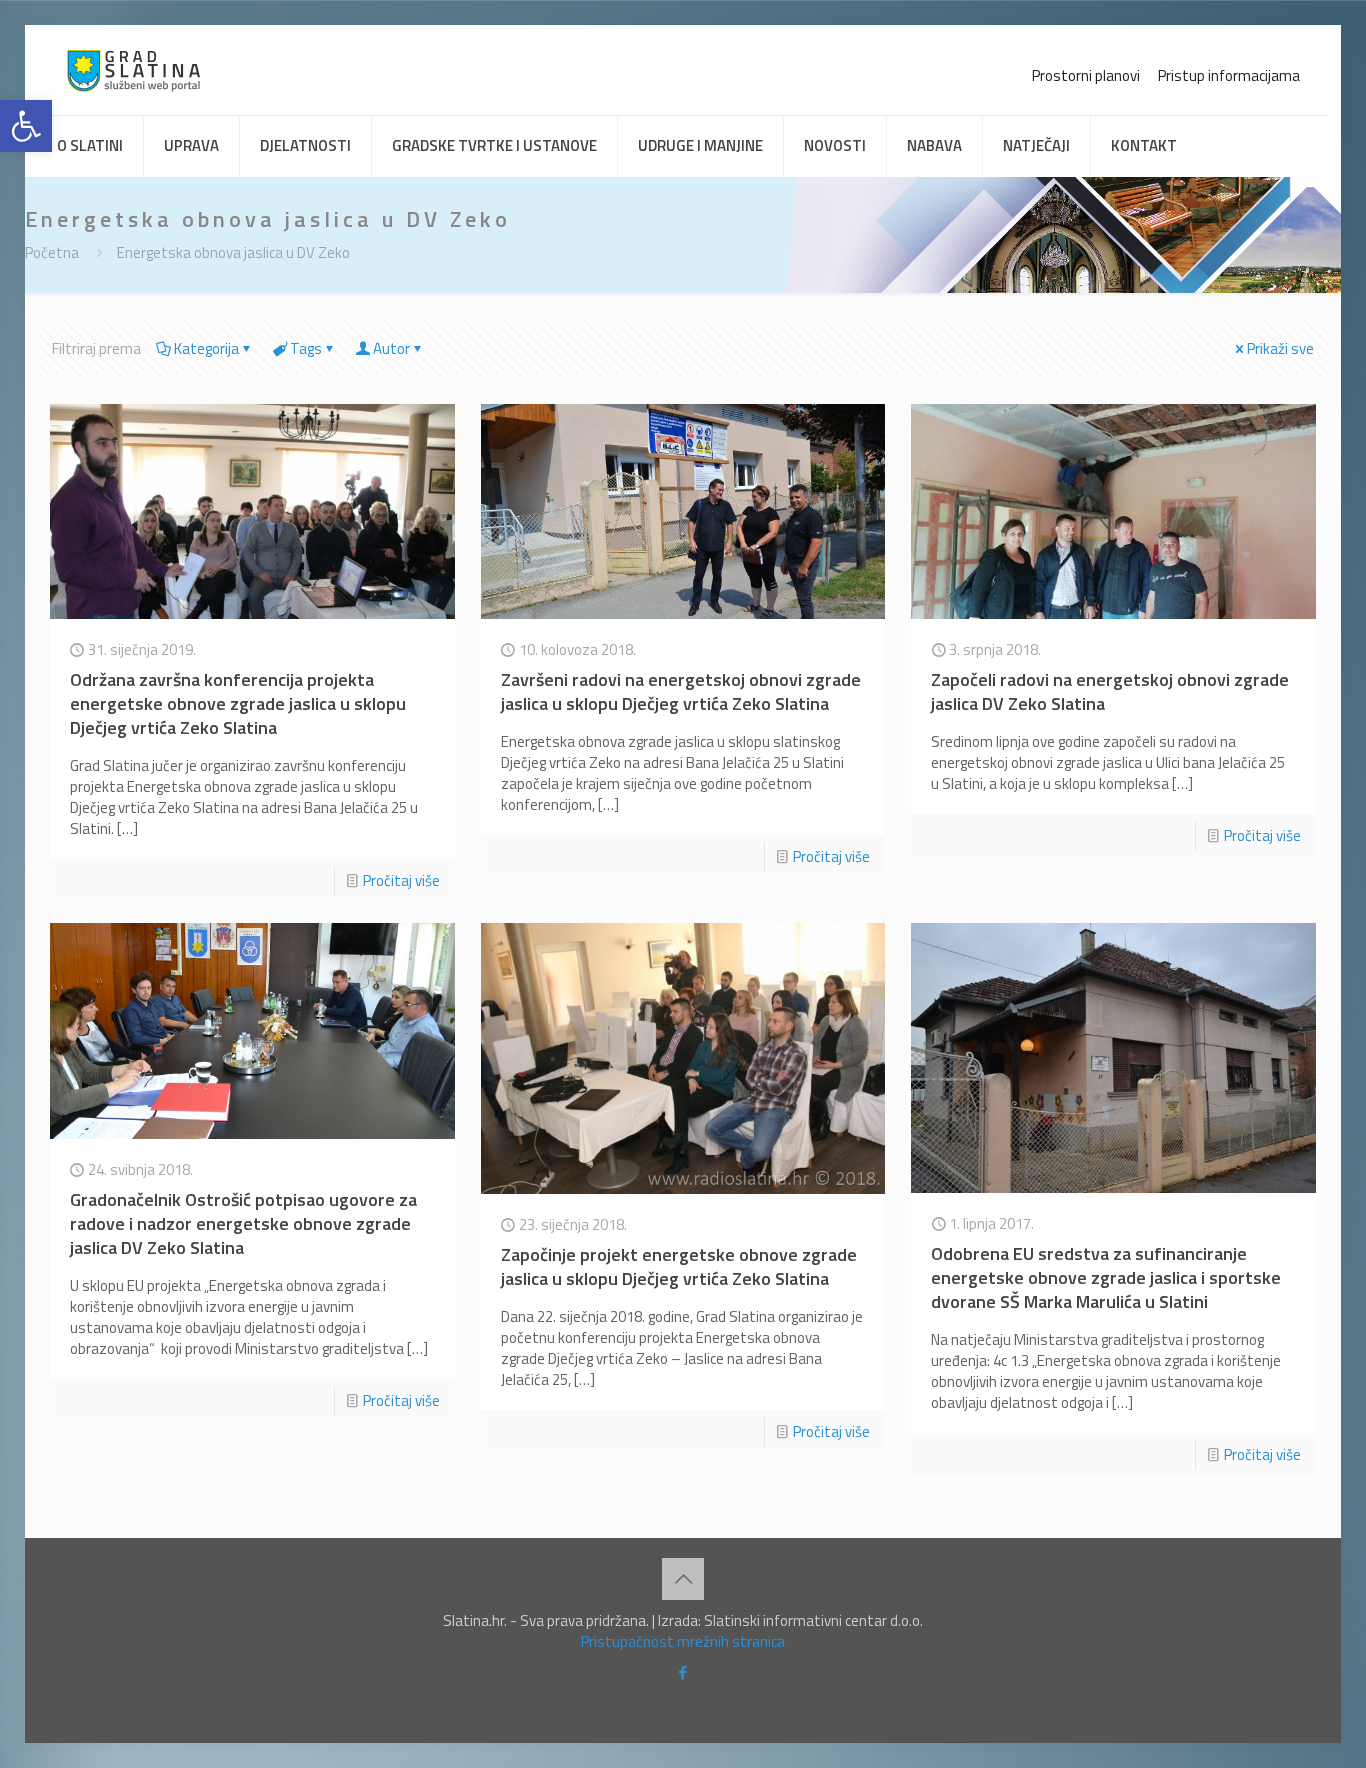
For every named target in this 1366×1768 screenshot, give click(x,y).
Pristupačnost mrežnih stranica (683, 1641)
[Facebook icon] (683, 1672)
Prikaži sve (1280, 348)
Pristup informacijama (1229, 75)
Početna (52, 252)
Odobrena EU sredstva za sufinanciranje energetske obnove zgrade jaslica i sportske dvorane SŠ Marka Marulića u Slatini (1106, 1277)
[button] (26, 126)
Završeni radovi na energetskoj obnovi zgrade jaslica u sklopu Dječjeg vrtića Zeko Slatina (681, 691)
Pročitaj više (401, 880)
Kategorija (206, 348)
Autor (391, 348)
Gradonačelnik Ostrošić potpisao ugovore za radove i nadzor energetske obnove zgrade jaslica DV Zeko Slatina (243, 1223)
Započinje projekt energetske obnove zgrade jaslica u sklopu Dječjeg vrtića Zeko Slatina (679, 1266)
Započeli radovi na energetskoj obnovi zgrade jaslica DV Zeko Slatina (1110, 691)
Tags (306, 348)
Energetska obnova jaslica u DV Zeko (233, 252)
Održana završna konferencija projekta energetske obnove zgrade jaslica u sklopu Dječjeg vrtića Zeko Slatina (238, 703)
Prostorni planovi (1086, 75)
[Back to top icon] (683, 1579)
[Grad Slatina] (133, 70)
